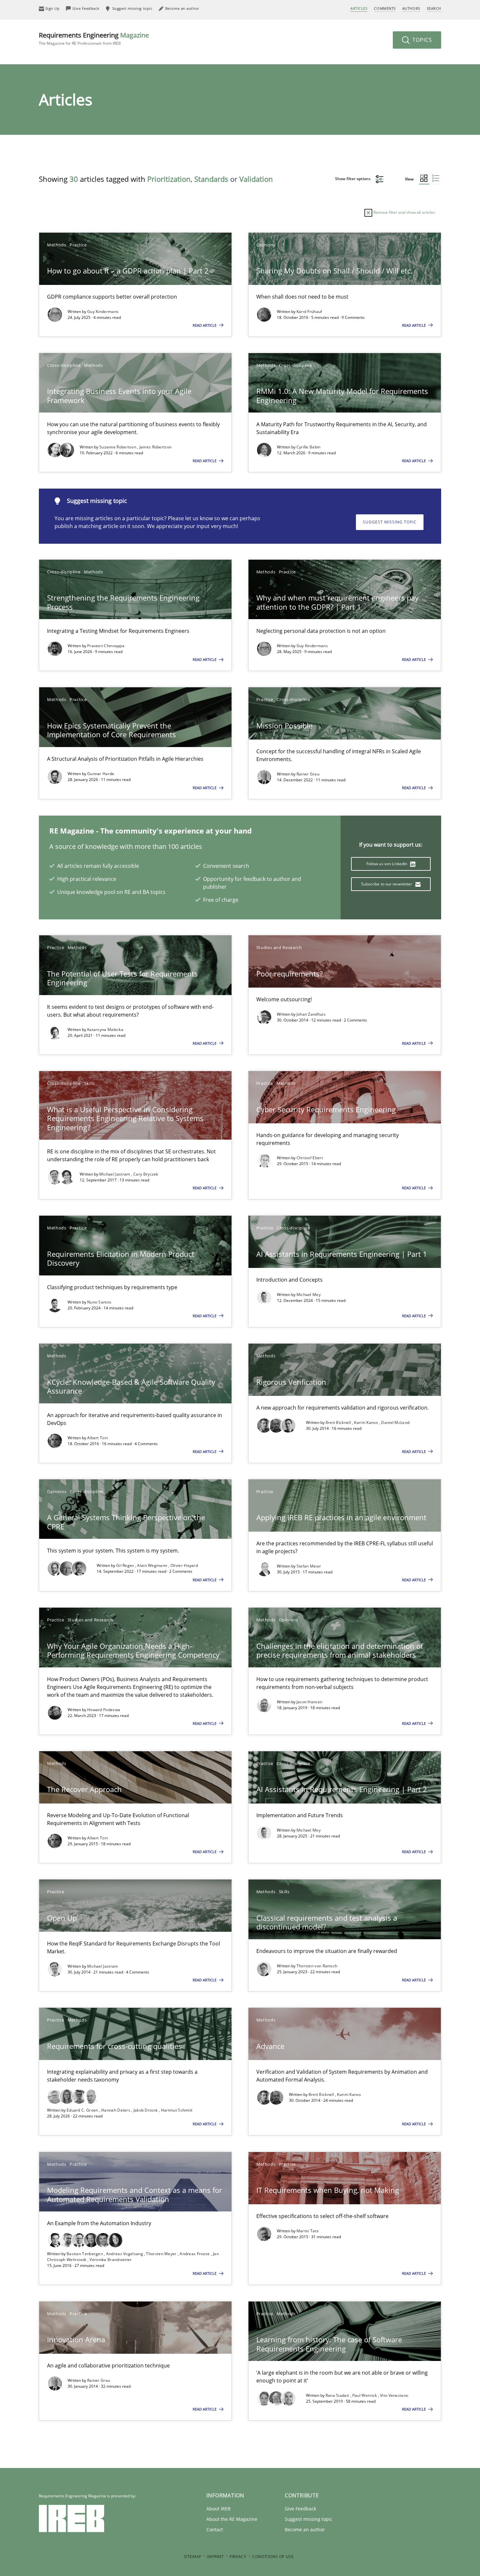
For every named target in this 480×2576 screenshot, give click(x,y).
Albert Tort (97, 1438)
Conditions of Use (273, 2557)
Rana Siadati (338, 2395)
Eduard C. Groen (83, 2110)
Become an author (305, 2529)
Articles (359, 8)
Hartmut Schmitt (177, 2110)
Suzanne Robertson (118, 447)
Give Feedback (300, 2509)
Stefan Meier (309, 1566)
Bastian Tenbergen (85, 2254)
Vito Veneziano (394, 2395)
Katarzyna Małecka (105, 1030)
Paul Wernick (365, 2395)
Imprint (215, 2557)
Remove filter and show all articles (404, 212)
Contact (215, 2529)
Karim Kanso (367, 1422)
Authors (411, 8)
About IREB (218, 2509)
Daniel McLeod (395, 1422)
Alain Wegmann (153, 1565)
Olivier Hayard (184, 1565)
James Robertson (156, 447)
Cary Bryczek (146, 1174)
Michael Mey (309, 1295)
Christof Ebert (310, 1158)
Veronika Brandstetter (111, 2260)
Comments (385, 8)
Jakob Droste (146, 2110)
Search (434, 8)
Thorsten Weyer (162, 2254)
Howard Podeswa (104, 1710)
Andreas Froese (195, 2254)
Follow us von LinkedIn (387, 864)
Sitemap (193, 2557)
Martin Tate (308, 2231)
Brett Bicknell (339, 1422)
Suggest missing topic (390, 522)
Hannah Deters (116, 2110)
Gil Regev (126, 1565)
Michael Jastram (115, 1174)
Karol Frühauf (309, 312)
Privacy (238, 2557)
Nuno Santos (99, 1302)
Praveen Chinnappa (106, 646)
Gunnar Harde (101, 774)
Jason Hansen (310, 1702)
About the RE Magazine (232, 2519)
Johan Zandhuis (311, 1014)
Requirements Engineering (94, 38)
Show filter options (353, 179)
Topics (421, 40)
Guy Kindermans (103, 312)
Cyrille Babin (309, 447)
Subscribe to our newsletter (387, 884)
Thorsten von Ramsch (317, 1966)
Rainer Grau (308, 774)
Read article (205, 325)
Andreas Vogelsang (125, 2254)
